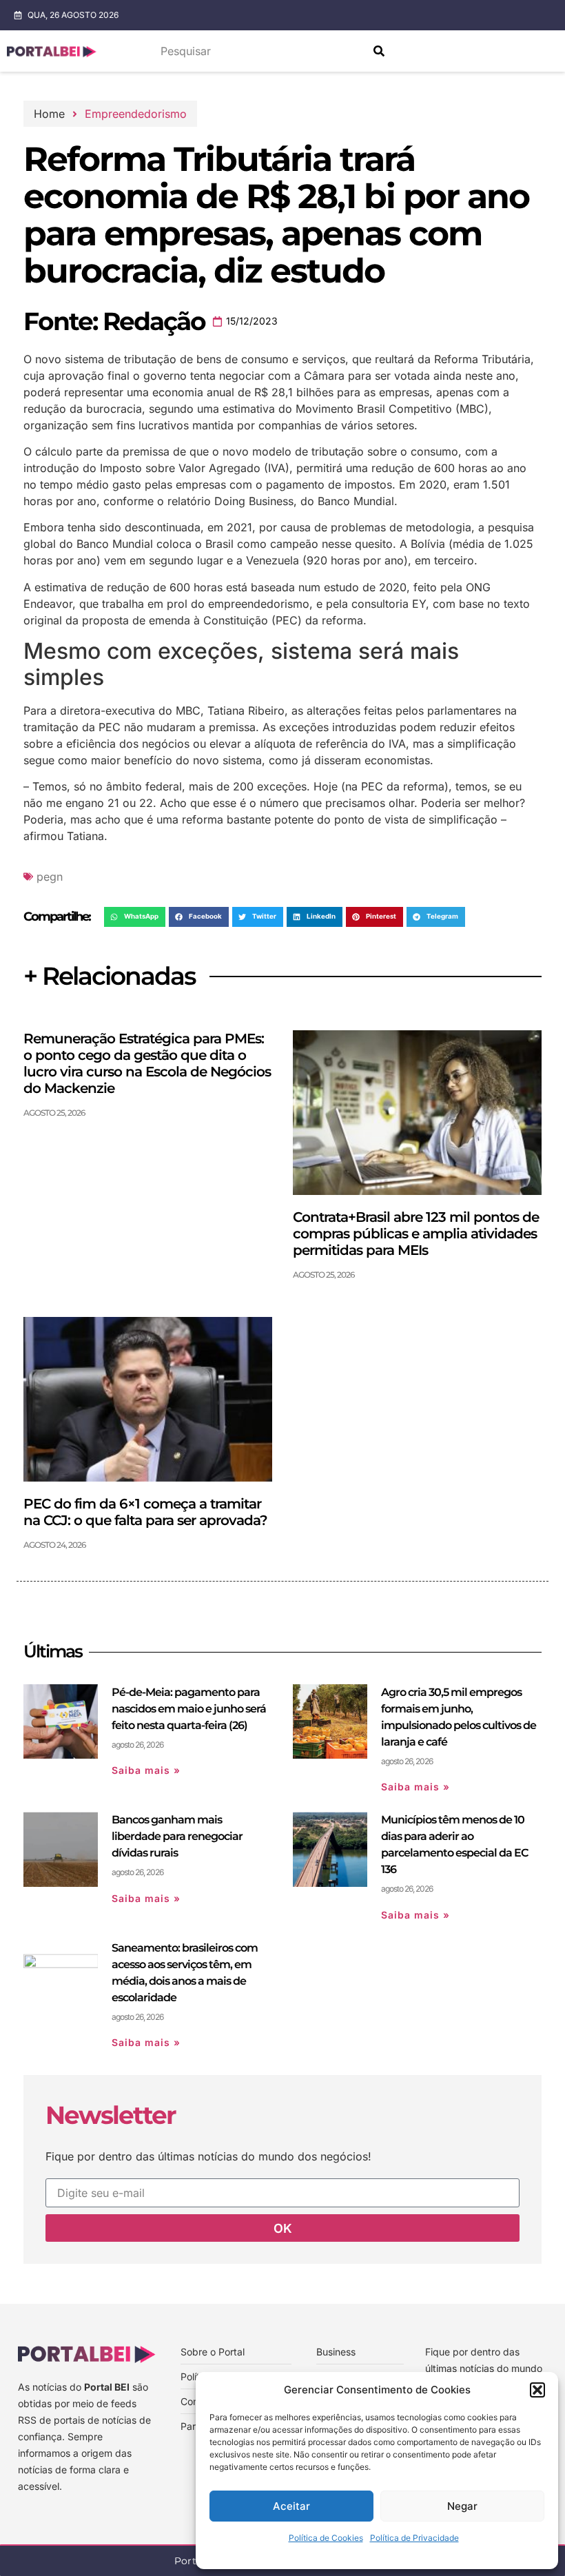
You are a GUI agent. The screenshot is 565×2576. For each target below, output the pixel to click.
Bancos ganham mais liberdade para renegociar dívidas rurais (177, 1836)
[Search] (379, 51)
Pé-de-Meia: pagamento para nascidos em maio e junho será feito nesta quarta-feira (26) (189, 1709)
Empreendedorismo (136, 114)
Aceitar (291, 2506)
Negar (462, 2506)
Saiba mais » (146, 1770)
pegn (50, 877)
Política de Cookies (326, 2538)
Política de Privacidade (414, 2538)
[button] (537, 2390)
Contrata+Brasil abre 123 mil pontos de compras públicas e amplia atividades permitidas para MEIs (416, 1234)
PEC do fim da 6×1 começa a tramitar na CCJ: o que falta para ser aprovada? (145, 1512)
